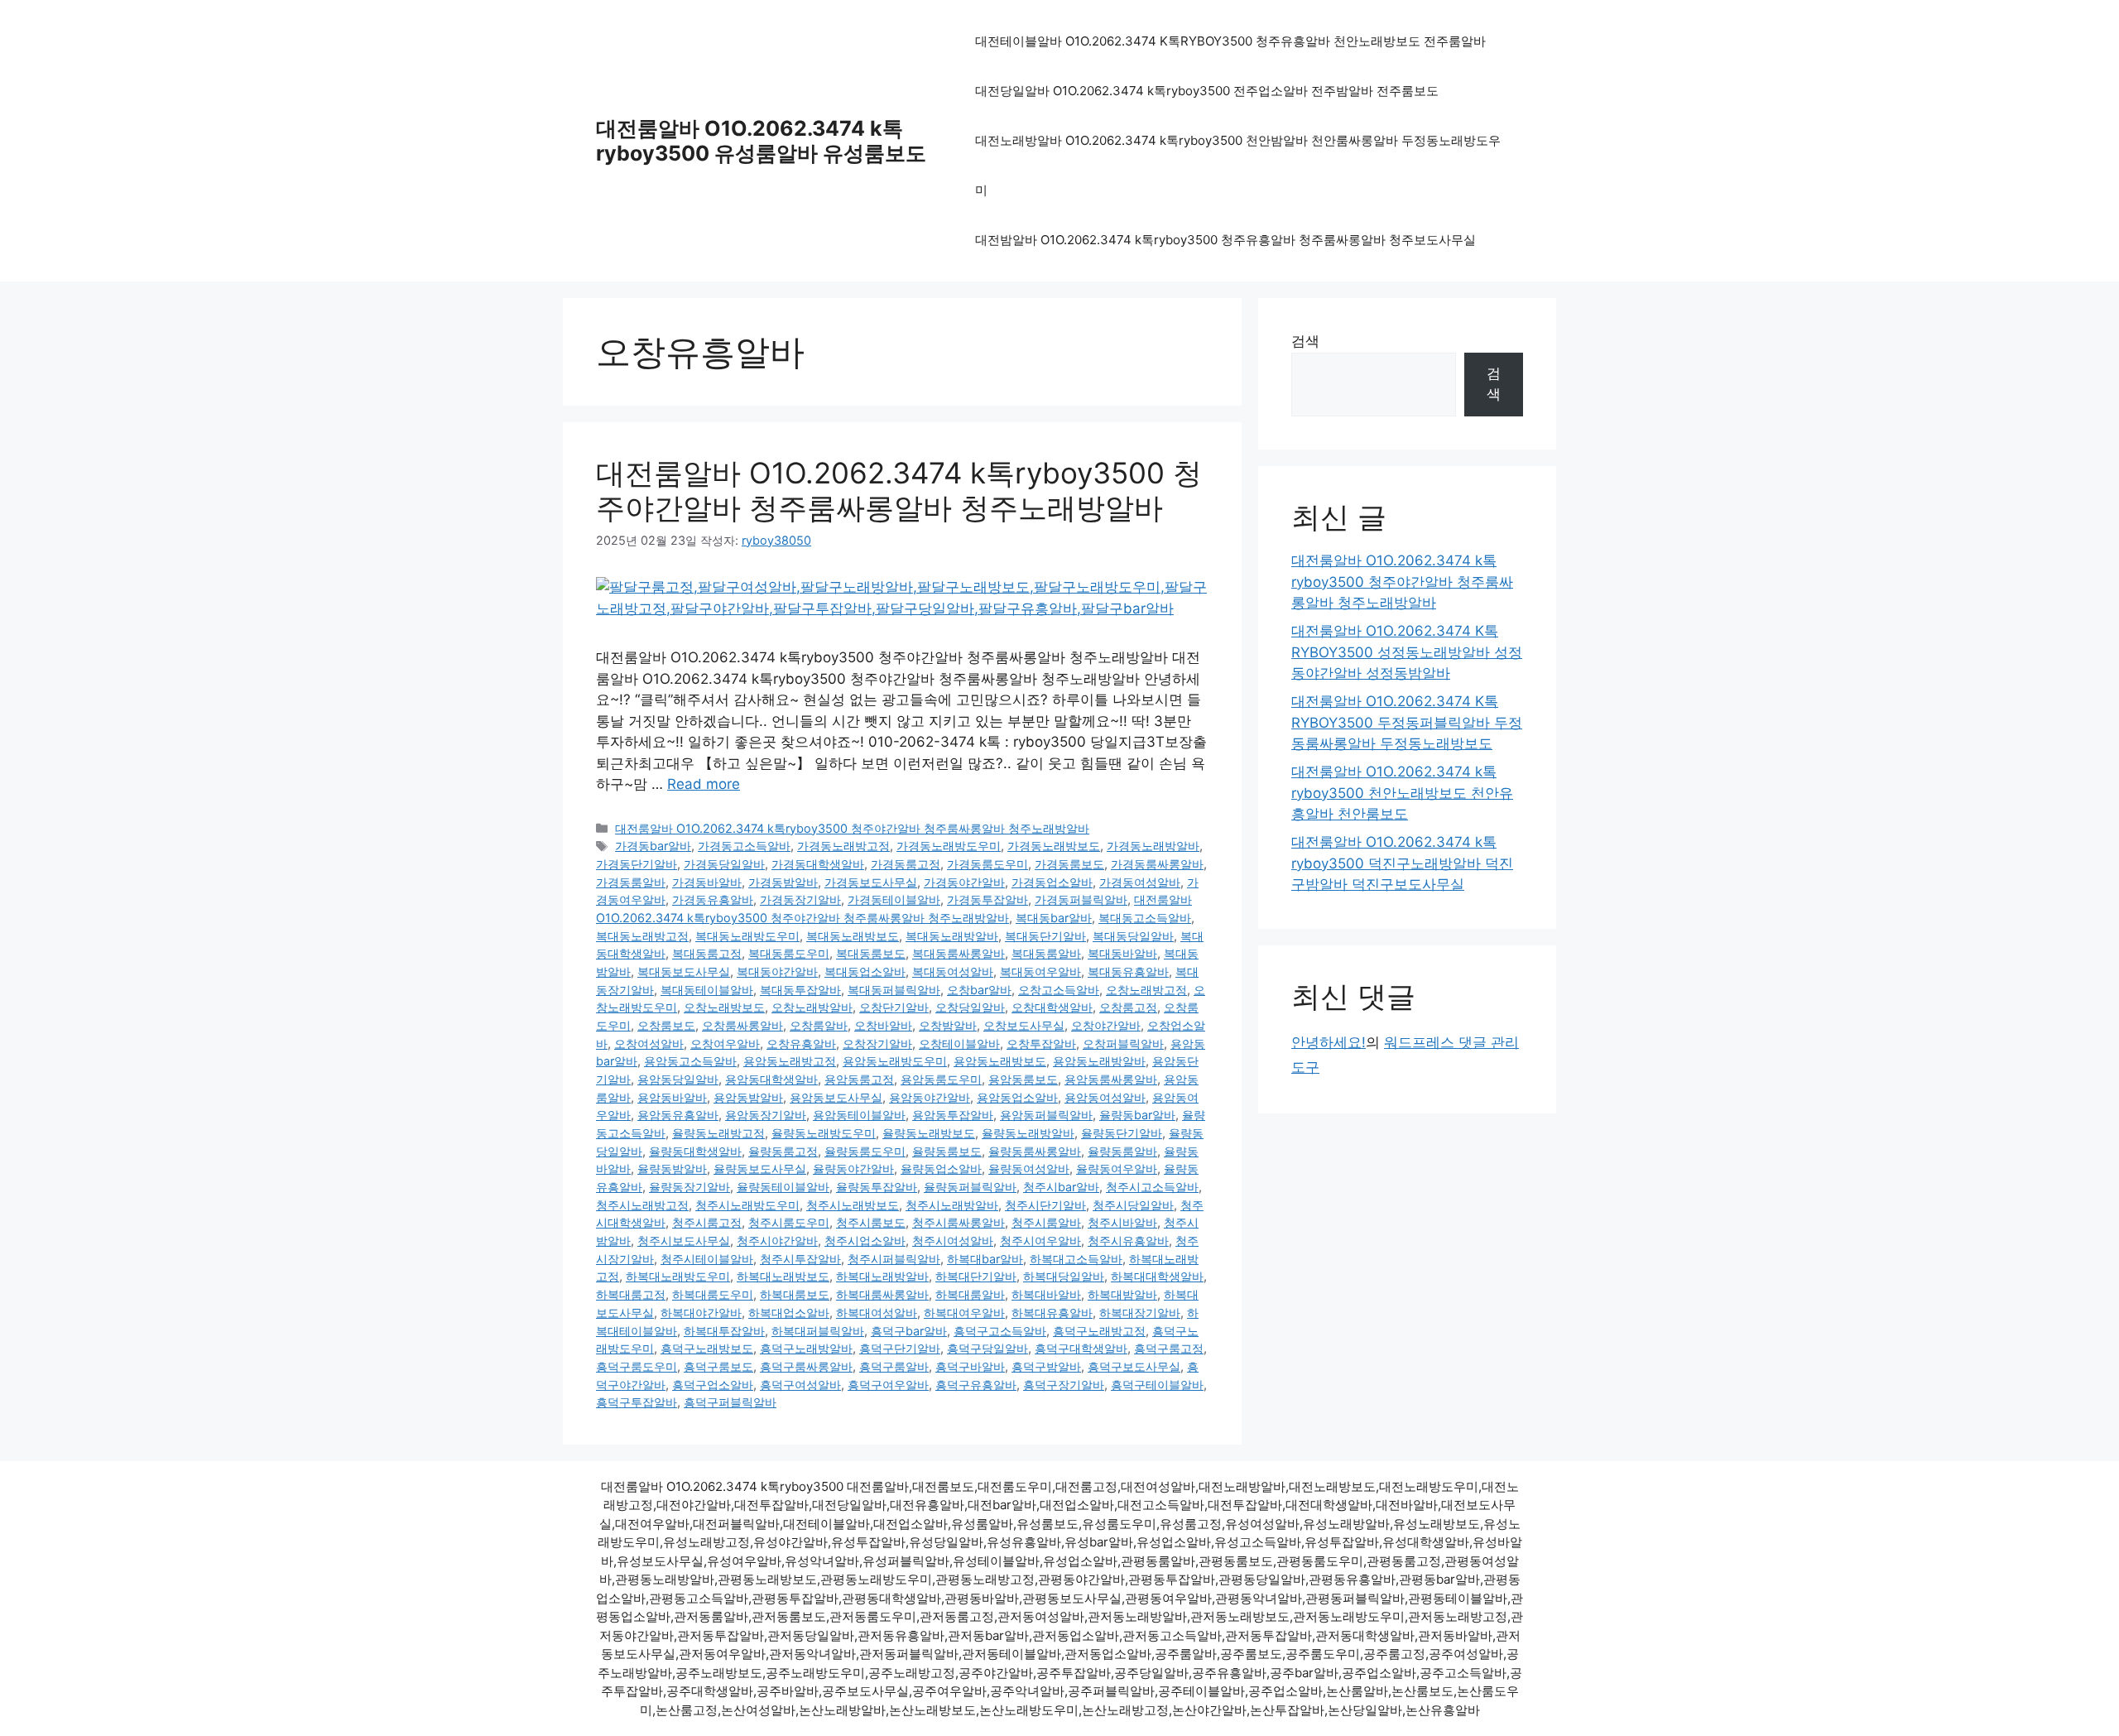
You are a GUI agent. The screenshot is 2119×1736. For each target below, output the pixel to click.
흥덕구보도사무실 (1134, 1366)
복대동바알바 (1122, 953)
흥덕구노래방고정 (1099, 1331)
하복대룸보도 (795, 1294)
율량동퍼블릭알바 (970, 1187)
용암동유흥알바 (678, 1115)
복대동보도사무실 (684, 971)
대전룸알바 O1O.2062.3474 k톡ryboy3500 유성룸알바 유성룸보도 (761, 141)
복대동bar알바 (1054, 918)
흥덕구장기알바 (1064, 1385)
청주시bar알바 (1061, 1187)
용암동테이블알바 (859, 1115)
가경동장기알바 (800, 899)
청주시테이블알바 (707, 1259)
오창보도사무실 (1024, 1025)
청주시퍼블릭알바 (894, 1259)
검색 (1305, 341)
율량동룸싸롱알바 (1035, 1151)
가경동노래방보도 (1054, 846)
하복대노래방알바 (882, 1276)
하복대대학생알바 (1157, 1276)
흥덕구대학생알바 (1081, 1348)
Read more (704, 784)
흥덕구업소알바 (713, 1385)
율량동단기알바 (1122, 1133)
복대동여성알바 (953, 971)
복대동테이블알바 (707, 990)
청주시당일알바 (1133, 1205)
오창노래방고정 (1146, 990)
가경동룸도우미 (987, 864)
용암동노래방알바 (1099, 1061)
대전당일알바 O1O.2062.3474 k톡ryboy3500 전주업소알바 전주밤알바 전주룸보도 (1207, 91)
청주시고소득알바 (1152, 1187)
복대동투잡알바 (800, 990)
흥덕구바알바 (970, 1366)
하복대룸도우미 (713, 1294)
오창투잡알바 (1041, 1044)
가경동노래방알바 (1153, 846)
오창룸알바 (819, 1025)
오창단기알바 (894, 1007)
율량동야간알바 (853, 1169)
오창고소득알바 (1059, 990)
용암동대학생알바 (771, 1079)
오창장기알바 (877, 1044)
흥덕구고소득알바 (1000, 1331)
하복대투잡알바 (724, 1331)
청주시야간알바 (777, 1241)
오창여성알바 (649, 1044)
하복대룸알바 (970, 1294)
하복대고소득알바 (1076, 1259)
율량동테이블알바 (783, 1187)
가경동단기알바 (637, 864)
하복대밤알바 (1122, 1294)
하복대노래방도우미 (678, 1276)
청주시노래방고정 (642, 1205)
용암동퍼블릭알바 (1046, 1115)
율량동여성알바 (1029, 1169)
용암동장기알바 (766, 1115)
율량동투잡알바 (877, 1187)
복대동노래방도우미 (747, 936)
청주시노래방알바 (952, 1205)
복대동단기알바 (1045, 936)
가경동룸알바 (631, 882)
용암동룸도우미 (941, 1079)
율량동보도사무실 (760, 1169)
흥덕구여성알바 (800, 1385)
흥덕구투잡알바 (637, 1402)
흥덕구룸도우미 (637, 1366)
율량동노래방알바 (1028, 1133)
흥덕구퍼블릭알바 (730, 1402)
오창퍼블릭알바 (1123, 1044)
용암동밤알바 (748, 1097)
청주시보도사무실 (684, 1241)
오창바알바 (883, 1025)
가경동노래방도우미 (949, 846)
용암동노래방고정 (790, 1061)
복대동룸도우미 (789, 953)
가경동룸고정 (906, 864)
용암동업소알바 (1017, 1097)
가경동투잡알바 (987, 899)
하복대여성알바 (877, 1313)
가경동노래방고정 (843, 846)
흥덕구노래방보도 (707, 1348)
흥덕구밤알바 (1046, 1366)
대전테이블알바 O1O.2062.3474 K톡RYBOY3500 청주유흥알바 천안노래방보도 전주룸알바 (1230, 41)
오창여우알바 (725, 1044)
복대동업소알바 (865, 971)
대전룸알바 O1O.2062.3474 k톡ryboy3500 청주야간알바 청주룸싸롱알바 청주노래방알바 (899, 490)
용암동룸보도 (1023, 1079)
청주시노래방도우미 (747, 1205)
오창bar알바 (979, 990)
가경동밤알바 (783, 882)
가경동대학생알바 (818, 864)
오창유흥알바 (801, 1044)
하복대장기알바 (1140, 1313)
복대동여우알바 (1040, 971)
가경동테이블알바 (894, 899)
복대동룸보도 (871, 953)
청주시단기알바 (1045, 1205)
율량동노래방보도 (929, 1133)
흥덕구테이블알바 (1157, 1385)
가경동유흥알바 (713, 899)
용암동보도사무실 (836, 1097)
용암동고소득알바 (690, 1061)
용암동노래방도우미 (895, 1061)
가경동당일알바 (724, 864)
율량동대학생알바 (695, 1151)
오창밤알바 (948, 1025)
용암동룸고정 (859, 1079)
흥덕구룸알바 (894, 1366)
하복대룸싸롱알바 (882, 1294)
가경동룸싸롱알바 (1157, 864)
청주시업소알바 (865, 1241)
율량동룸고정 (783, 1151)
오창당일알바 (970, 1007)
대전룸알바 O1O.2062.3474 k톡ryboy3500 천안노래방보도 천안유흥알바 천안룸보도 (1402, 793)
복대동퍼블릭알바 (894, 990)
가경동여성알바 (1140, 882)
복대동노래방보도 (853, 936)
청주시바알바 (1122, 1222)
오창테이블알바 (959, 1044)
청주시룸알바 (1046, 1222)
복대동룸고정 (707, 953)
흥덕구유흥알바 (976, 1385)
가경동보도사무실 (871, 882)
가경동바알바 (707, 882)
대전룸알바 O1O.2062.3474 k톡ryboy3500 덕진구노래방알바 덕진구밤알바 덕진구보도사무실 (1402, 863)
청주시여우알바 (1040, 1241)
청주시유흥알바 (1128, 1241)
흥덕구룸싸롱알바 (806, 1366)
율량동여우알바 (1117, 1169)
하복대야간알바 (701, 1313)
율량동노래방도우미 (824, 1133)
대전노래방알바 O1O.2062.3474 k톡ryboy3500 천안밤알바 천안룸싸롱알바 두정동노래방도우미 (1238, 165)
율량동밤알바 (672, 1169)
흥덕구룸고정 (1169, 1348)
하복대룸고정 (631, 1294)
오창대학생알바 (1052, 1007)
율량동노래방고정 (718, 1133)
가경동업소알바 (1052, 882)
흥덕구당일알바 (987, 1348)
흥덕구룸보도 (718, 1366)
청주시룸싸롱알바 (959, 1222)
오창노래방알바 (812, 1007)
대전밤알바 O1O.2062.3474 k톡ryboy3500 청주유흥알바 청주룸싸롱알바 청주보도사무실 (1225, 240)
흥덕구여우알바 (888, 1385)
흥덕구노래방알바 (806, 1348)
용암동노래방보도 (1000, 1061)
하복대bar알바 (985, 1259)
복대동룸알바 (1046, 953)
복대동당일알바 (1133, 936)
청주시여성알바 (953, 1241)
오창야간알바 (1106, 1025)
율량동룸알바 (1122, 1151)
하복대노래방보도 (783, 1276)
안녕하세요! (1329, 1042)
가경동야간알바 (964, 882)
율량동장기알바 (690, 1187)
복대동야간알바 (777, 971)
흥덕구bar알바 (909, 1331)
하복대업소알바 (789, 1313)
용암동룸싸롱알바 (1111, 1079)
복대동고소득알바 (1145, 918)
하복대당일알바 (1064, 1276)
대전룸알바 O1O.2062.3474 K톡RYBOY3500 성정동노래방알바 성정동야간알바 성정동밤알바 (1407, 652)
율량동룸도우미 (865, 1151)
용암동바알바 (672, 1097)
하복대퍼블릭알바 (818, 1331)
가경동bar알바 (653, 846)
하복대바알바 (1046, 1294)
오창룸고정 (1128, 1007)
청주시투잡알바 (800, 1259)
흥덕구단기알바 (900, 1348)
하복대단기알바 (976, 1276)
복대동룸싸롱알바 (959, 953)
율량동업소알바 (941, 1169)
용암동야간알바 (930, 1097)
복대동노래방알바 (952, 936)
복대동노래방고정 (642, 936)
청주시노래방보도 (853, 1205)
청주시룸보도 (871, 1222)
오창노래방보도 (724, 1007)
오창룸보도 (666, 1025)
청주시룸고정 (707, 1222)
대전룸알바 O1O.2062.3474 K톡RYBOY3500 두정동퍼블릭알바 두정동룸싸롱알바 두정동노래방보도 (1407, 722)
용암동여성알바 (1105, 1097)
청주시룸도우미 (789, 1222)
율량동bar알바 (1137, 1115)
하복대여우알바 (964, 1313)
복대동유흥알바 (1128, 971)
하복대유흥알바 (1052, 1313)
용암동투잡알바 (953, 1115)
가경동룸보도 (1069, 864)
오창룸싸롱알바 (742, 1025)
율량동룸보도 (947, 1151)
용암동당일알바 (678, 1079)
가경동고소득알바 (744, 846)
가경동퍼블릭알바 (1081, 899)
